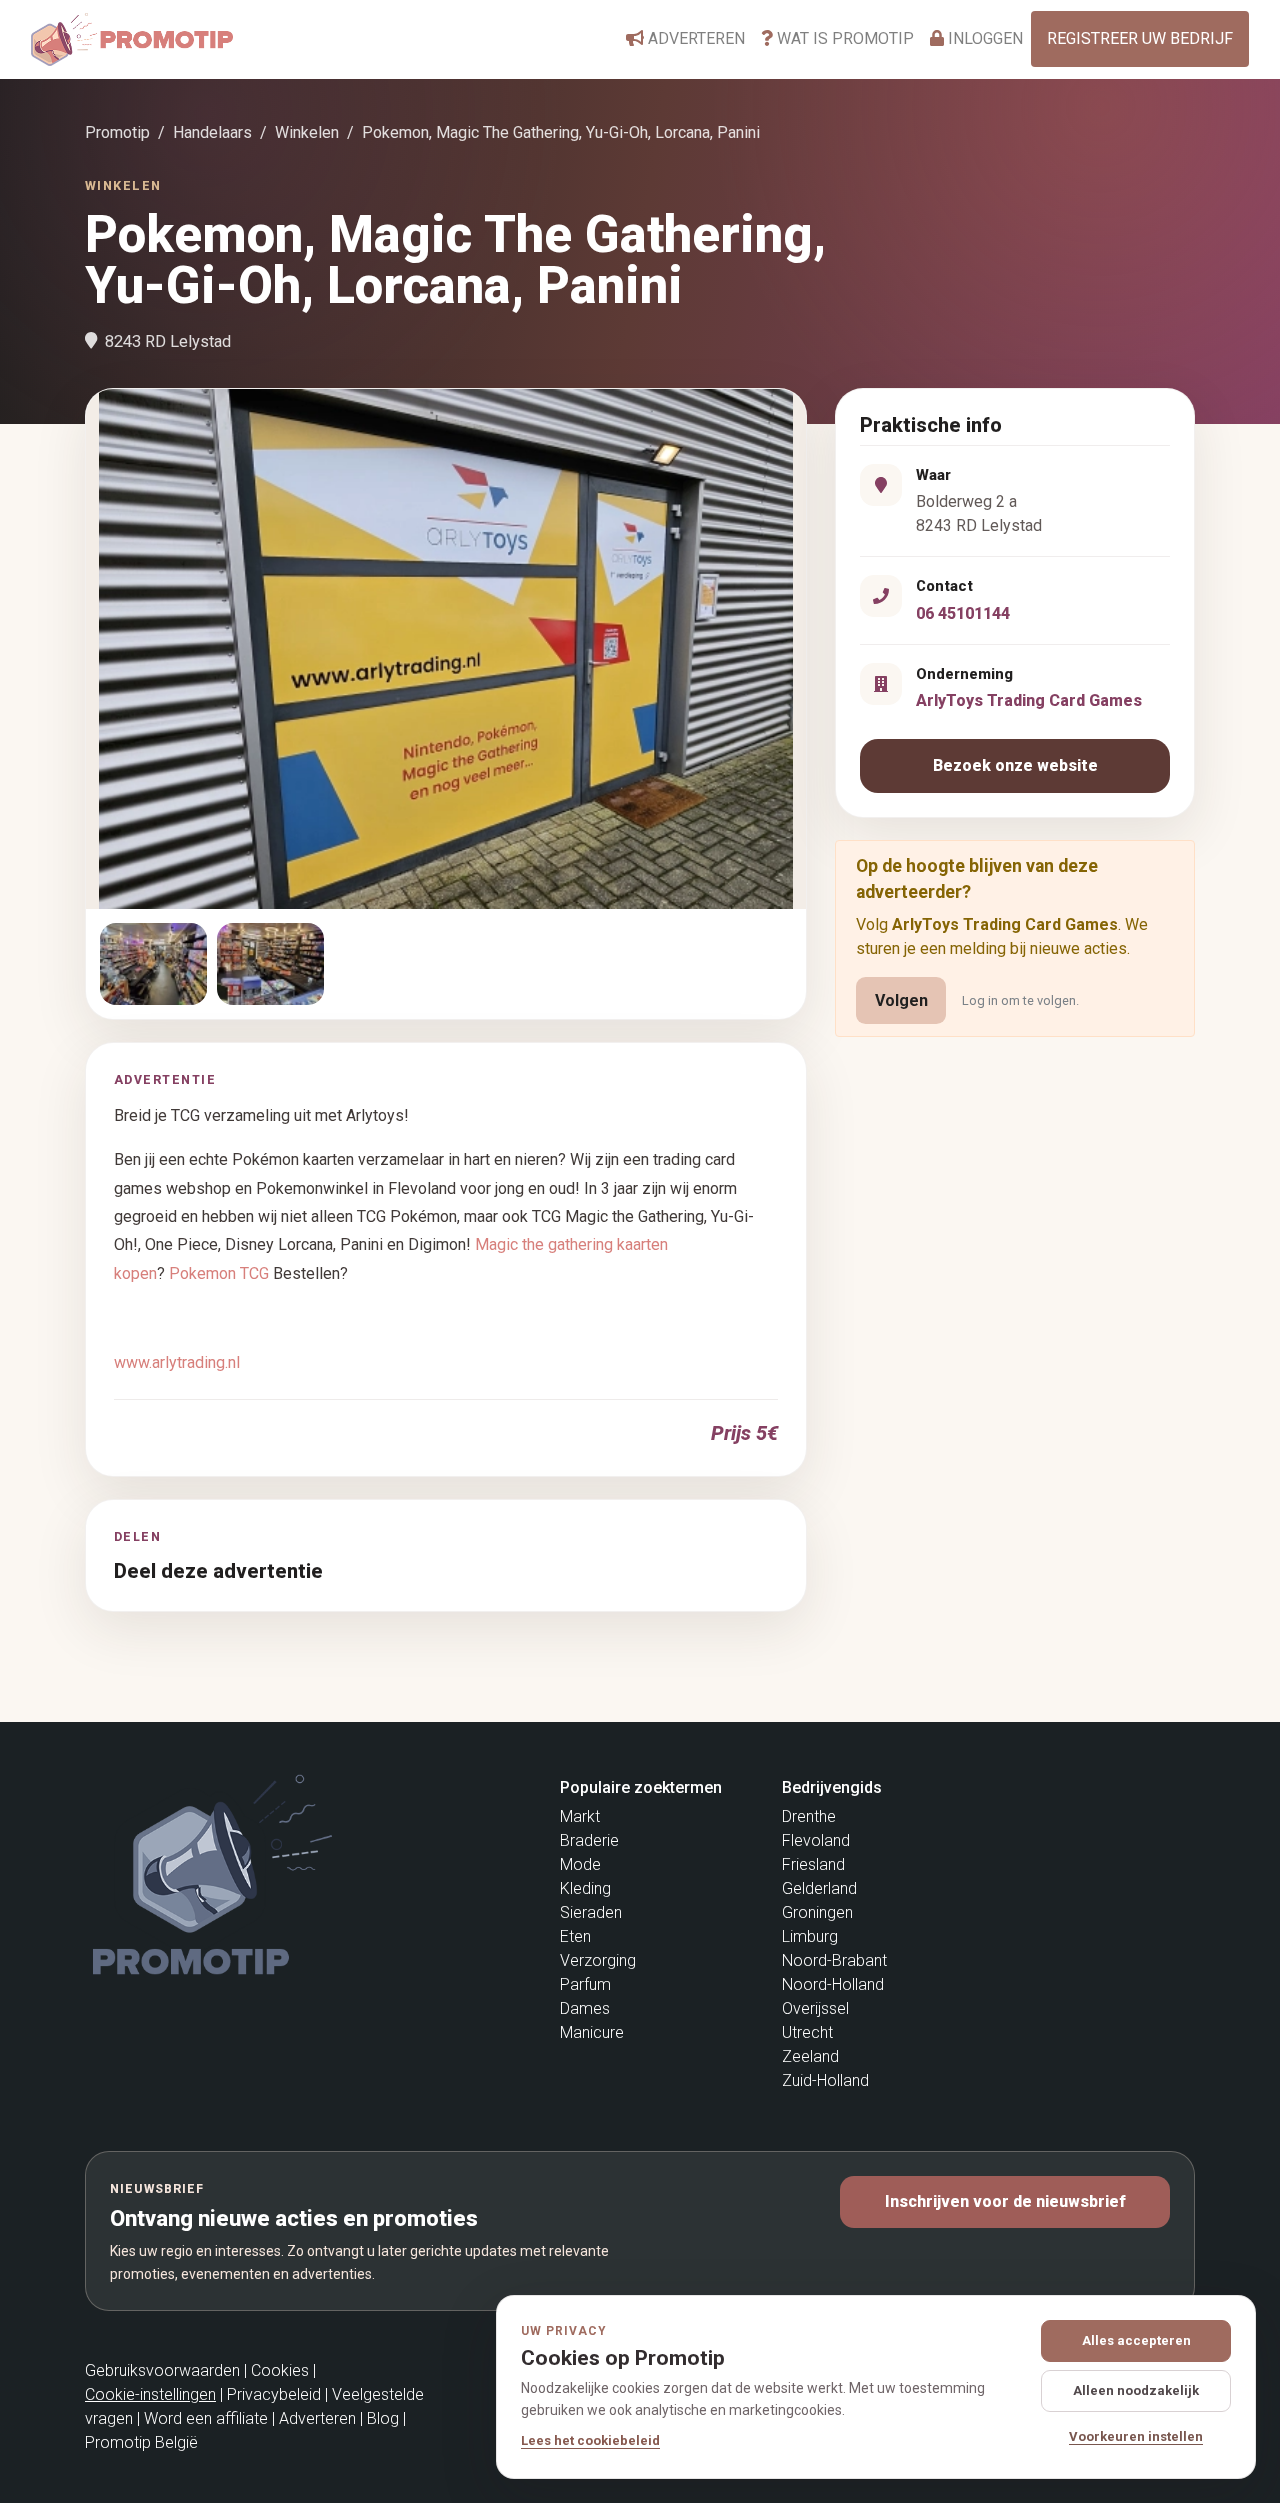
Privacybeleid (274, 2394)
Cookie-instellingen (150, 2394)
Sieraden (591, 1912)
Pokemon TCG (219, 1273)
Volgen (901, 1000)
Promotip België (141, 2442)
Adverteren (694, 38)
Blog (383, 2418)
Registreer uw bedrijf (1140, 38)
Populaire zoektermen (641, 1787)
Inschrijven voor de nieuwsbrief (1005, 2201)
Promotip (117, 132)
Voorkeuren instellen (1136, 2436)
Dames (585, 2008)
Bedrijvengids (832, 1787)
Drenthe (809, 1816)
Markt (580, 1816)
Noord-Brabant (834, 1960)
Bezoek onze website (1015, 765)
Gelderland (819, 1888)
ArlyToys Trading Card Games (1029, 700)
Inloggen (983, 38)
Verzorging (598, 1960)
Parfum (585, 1984)
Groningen (817, 1912)
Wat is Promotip (843, 38)
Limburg (810, 1936)
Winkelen (307, 132)
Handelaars (212, 132)
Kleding (585, 1888)
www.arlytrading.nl (177, 1362)
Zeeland (810, 2056)
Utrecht (807, 2032)
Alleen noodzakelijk (1136, 2390)
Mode (580, 1864)
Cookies (280, 2370)
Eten (575, 1936)
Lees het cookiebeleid (590, 2440)
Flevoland (816, 1840)
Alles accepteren (1136, 2340)
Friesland (813, 1864)
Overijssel (815, 2008)
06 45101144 (963, 613)
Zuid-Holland (825, 2080)
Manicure (592, 2032)
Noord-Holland (833, 1984)
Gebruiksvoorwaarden (162, 2370)
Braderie (589, 1840)
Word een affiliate (206, 2418)
